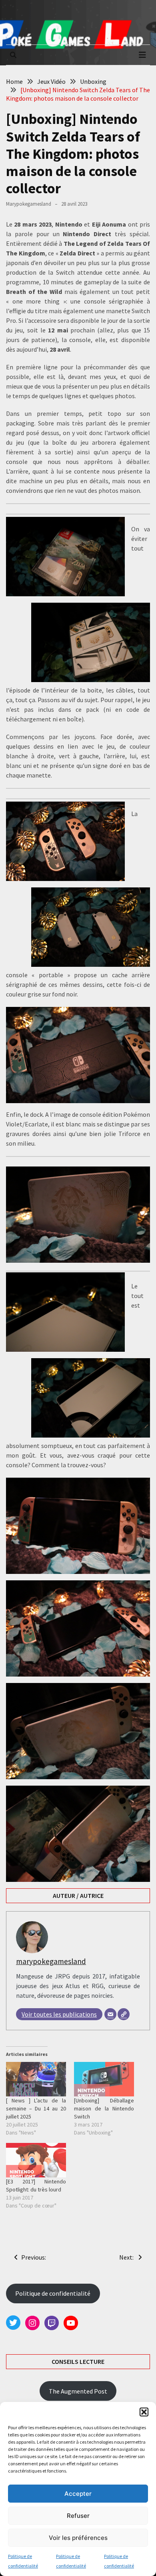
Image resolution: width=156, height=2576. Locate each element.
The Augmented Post (78, 2391)
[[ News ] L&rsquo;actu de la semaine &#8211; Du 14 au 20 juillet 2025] (36, 2079)
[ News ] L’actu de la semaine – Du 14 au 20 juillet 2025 (36, 2108)
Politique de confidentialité (53, 2293)
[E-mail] (110, 2014)
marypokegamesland (29, 204)
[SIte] (124, 2014)
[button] (144, 2412)
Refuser (78, 2516)
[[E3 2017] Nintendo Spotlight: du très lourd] (36, 2160)
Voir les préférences (78, 2538)
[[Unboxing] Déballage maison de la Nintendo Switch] (104, 2079)
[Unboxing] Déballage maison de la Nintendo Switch (104, 2108)
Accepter (78, 2494)
